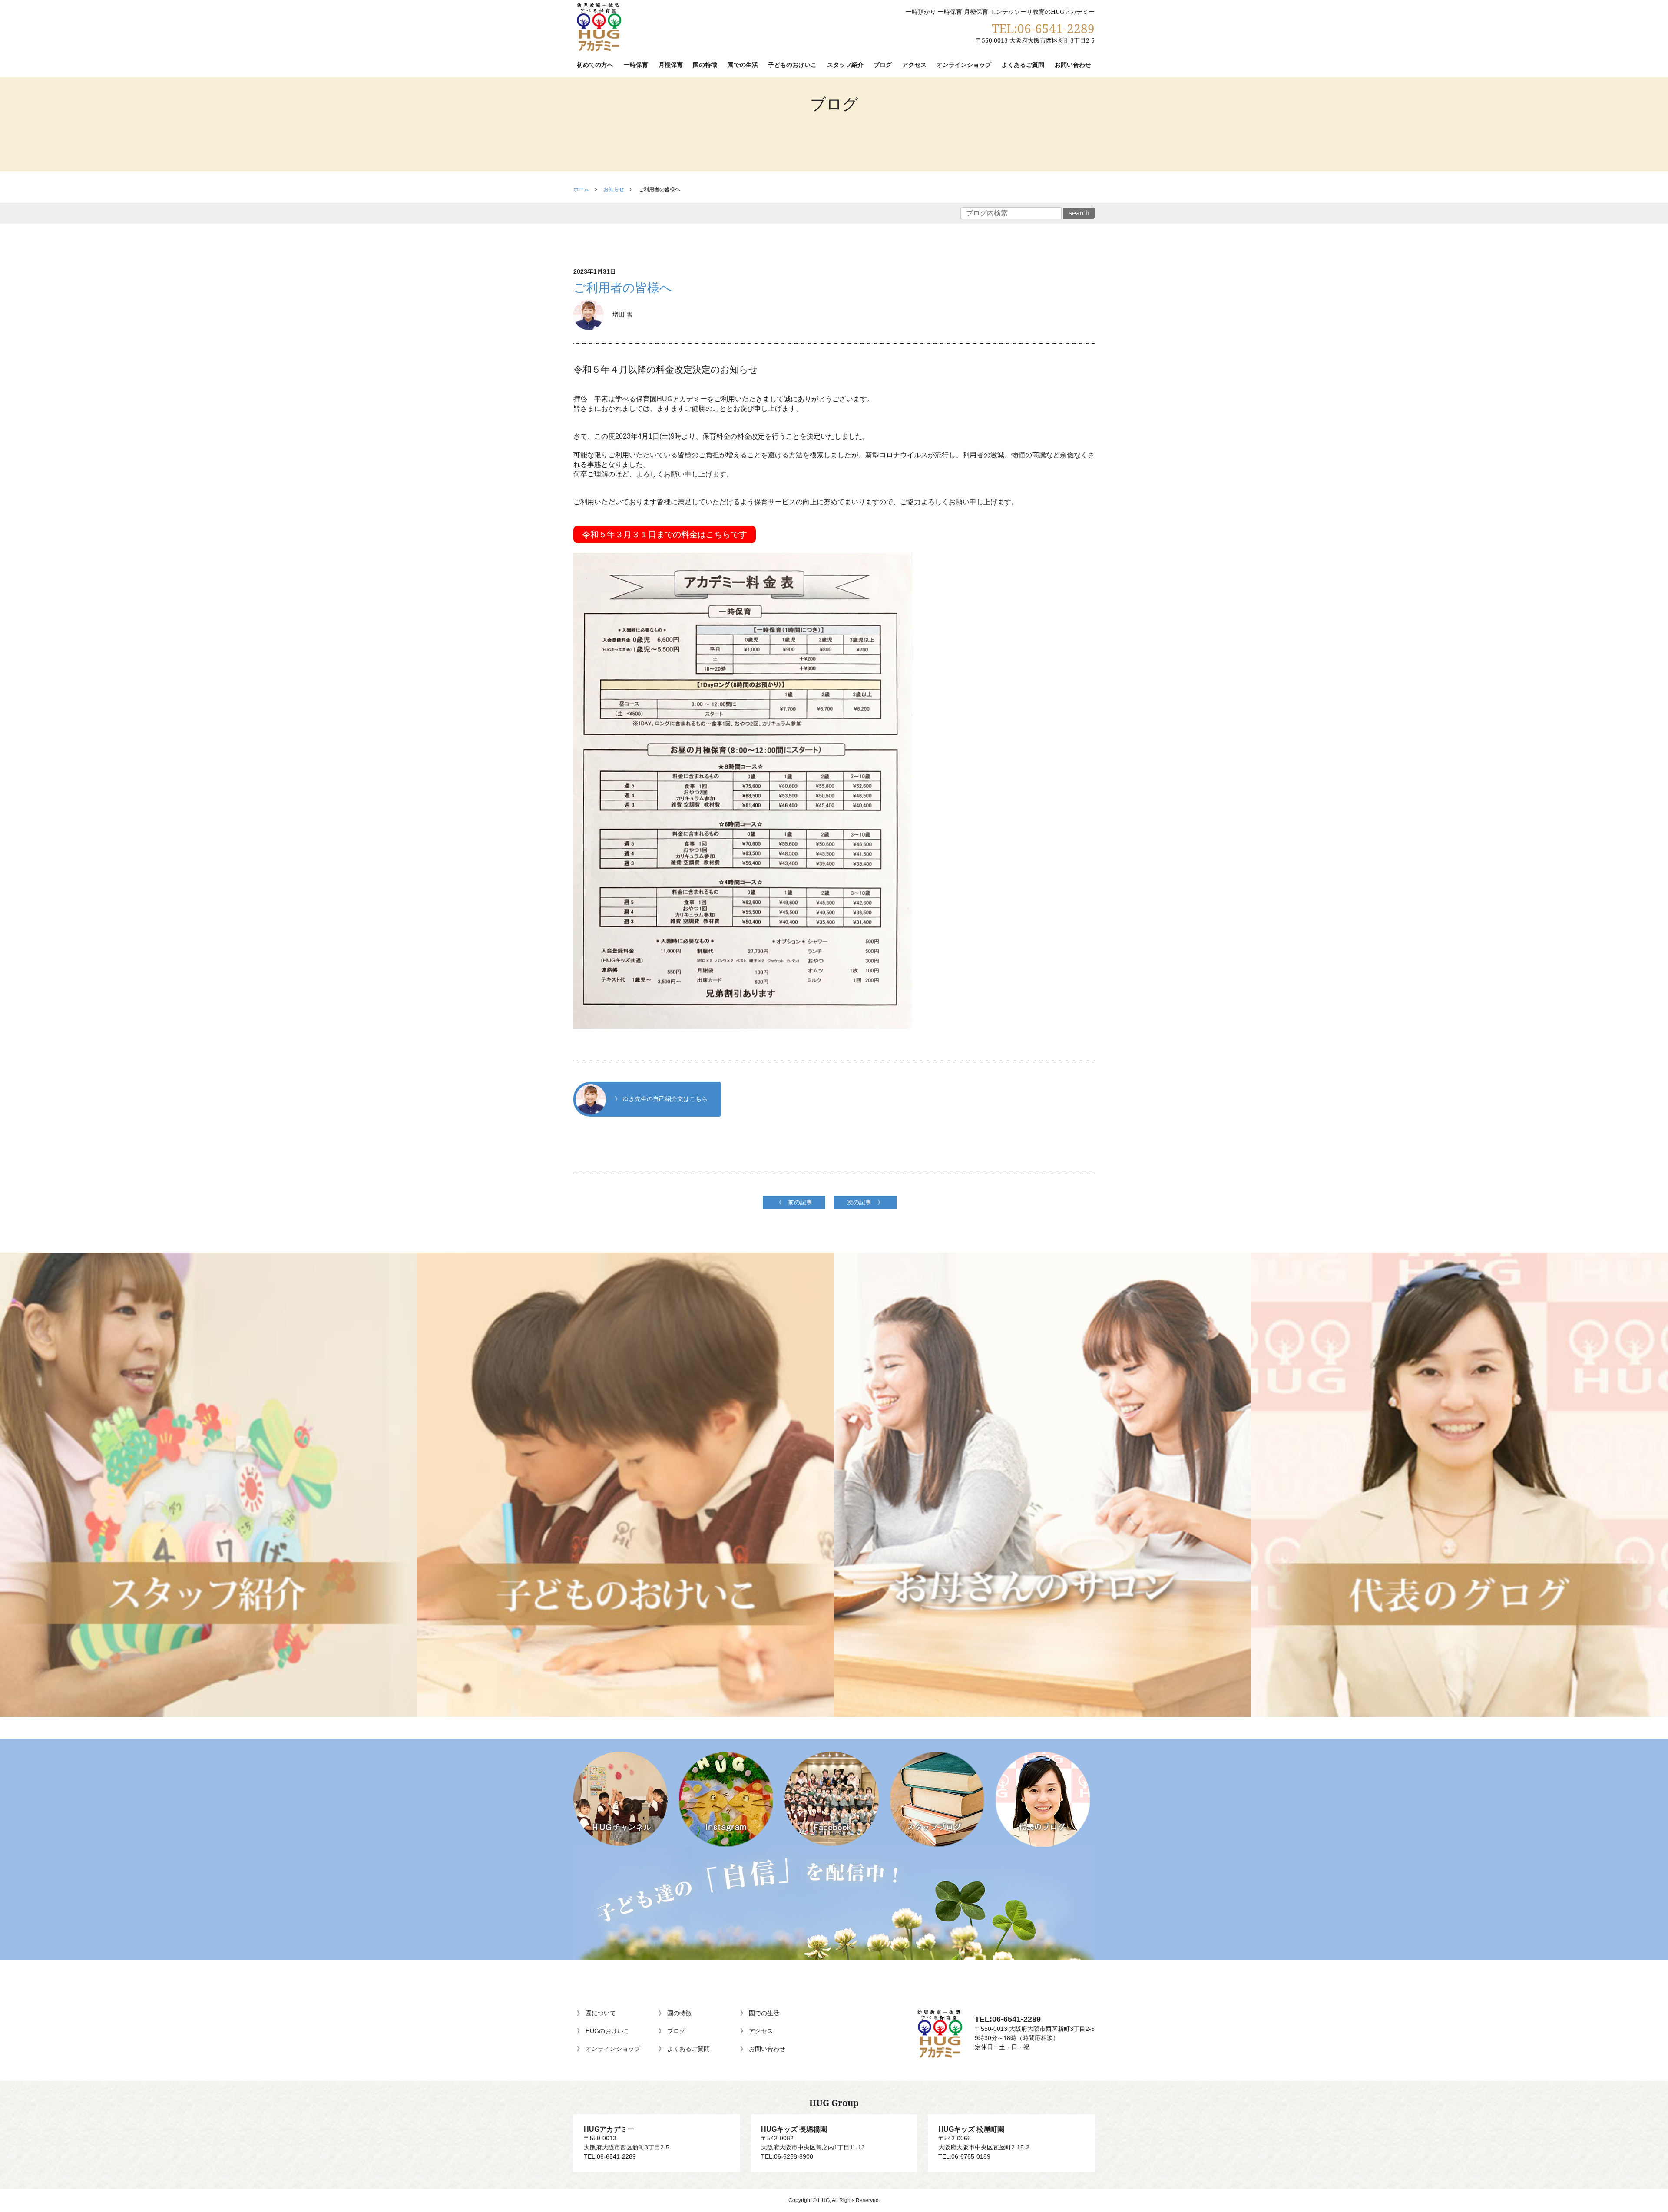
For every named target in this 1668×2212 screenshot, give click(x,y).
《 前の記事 (794, 1202)
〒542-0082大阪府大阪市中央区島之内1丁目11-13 (813, 2138)
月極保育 (671, 64)
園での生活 (743, 64)
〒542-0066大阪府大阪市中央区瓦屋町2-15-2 (984, 2138)
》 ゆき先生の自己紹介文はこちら (661, 1098)
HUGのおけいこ (607, 2031)
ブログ (883, 64)
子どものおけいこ (792, 64)
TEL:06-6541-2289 (1043, 28)
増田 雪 (622, 314)
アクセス (914, 64)
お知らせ (614, 189)
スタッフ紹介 (845, 64)
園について (601, 2013)
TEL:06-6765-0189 (964, 2156)
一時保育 (636, 64)
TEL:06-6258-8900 (787, 2156)
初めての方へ (595, 64)
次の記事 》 (865, 1202)
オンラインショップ (964, 64)
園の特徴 (705, 64)
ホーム (581, 189)
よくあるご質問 (1023, 64)
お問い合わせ (1073, 64)
